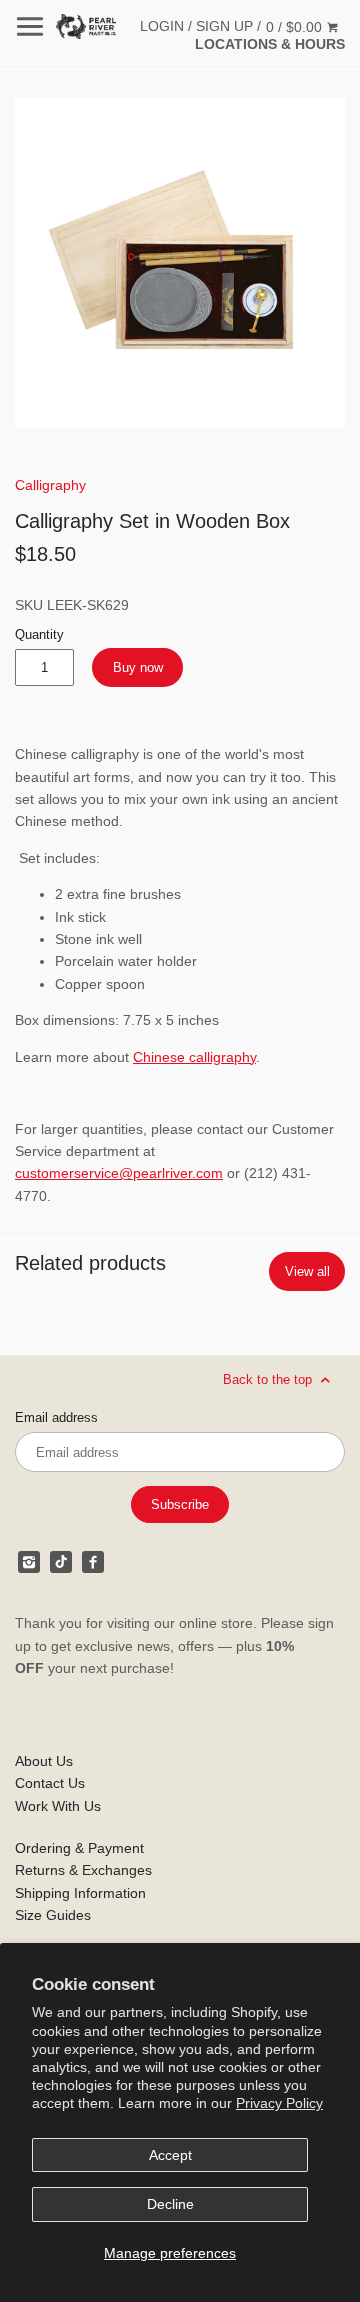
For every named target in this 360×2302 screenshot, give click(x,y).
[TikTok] (61, 1562)
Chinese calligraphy (194, 1057)
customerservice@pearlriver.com (119, 1173)
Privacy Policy (279, 2103)
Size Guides (53, 1915)
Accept (170, 2155)
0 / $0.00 (296, 27)
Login (162, 26)
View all (307, 1271)
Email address (56, 1418)
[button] (180, 263)
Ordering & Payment (79, 1848)
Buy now (138, 667)
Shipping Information (80, 1893)
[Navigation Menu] (30, 26)
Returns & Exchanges (83, 1870)
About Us (44, 1761)
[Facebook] (93, 1562)
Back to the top (269, 1379)
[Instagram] (29, 1562)
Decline (170, 2204)
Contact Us (50, 1783)
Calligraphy (50, 485)
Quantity (39, 635)
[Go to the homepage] (86, 26)
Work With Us (58, 1806)
